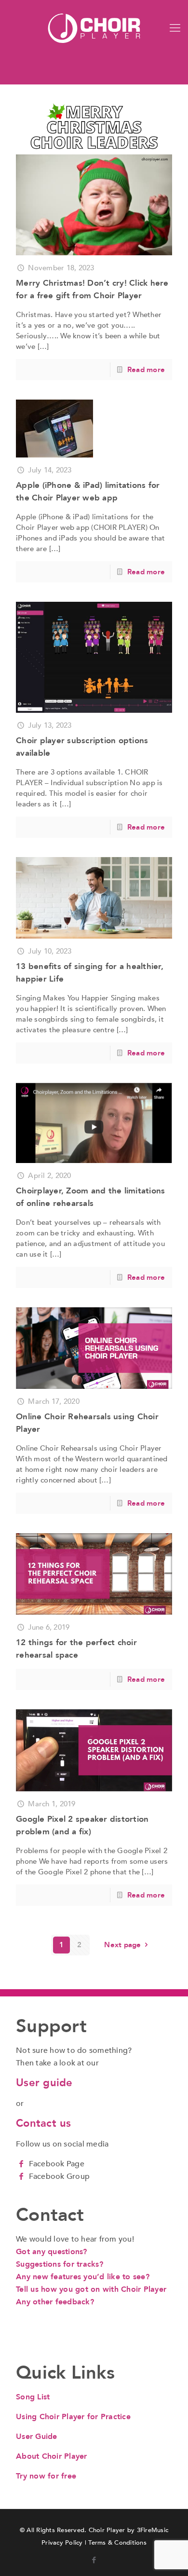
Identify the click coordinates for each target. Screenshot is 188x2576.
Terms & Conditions (117, 2543)
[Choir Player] (94, 28)
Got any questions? (52, 2252)
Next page (122, 1945)
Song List (33, 2397)
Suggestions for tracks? (60, 2264)
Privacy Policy (62, 2543)
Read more (146, 370)
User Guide (37, 2437)
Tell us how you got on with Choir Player (91, 2289)
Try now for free (46, 2476)
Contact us (44, 2123)
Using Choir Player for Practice (73, 2417)
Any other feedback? (55, 2302)
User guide (44, 2083)
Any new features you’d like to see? (83, 2277)
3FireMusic (153, 2530)
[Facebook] (21, 2164)
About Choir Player (52, 2456)
